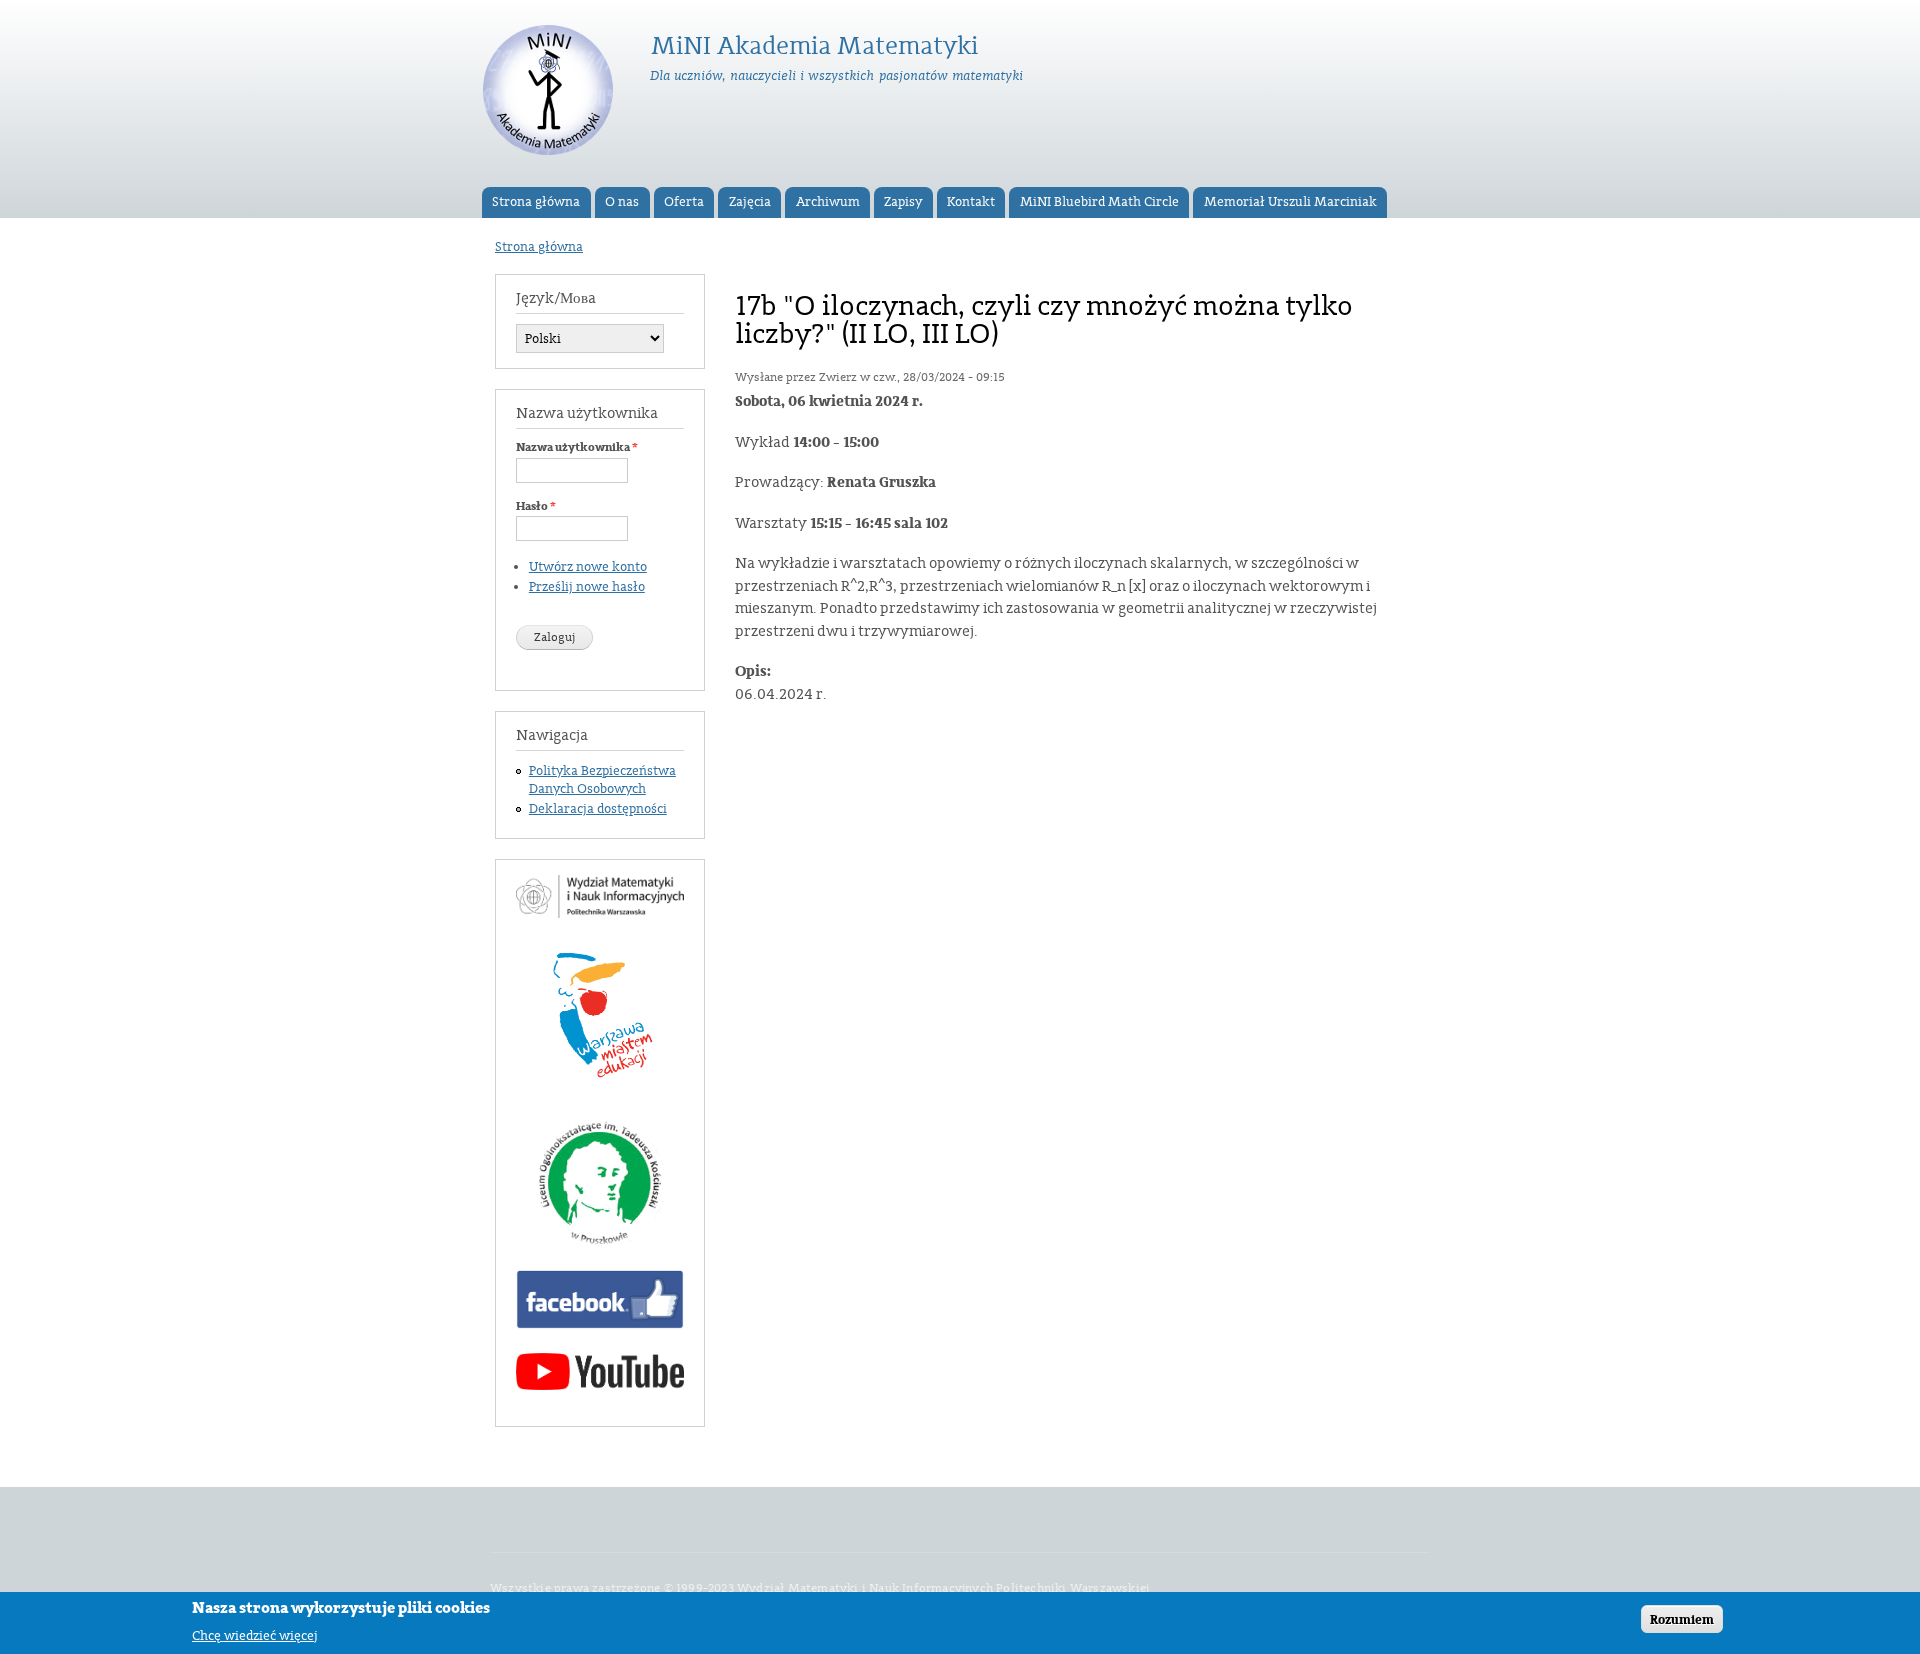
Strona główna (536, 202)
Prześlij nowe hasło (587, 587)
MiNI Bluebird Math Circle (1099, 202)
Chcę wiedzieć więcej (255, 1634)
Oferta (684, 202)
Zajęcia (750, 202)
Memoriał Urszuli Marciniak (1290, 202)
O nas (622, 202)
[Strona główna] (550, 93)
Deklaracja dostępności (598, 809)
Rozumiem (1682, 1619)
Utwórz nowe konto (588, 567)
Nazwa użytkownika (577, 447)
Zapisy (903, 202)
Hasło (536, 506)
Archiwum (828, 202)
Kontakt (971, 202)
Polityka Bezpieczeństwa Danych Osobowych (602, 780)
